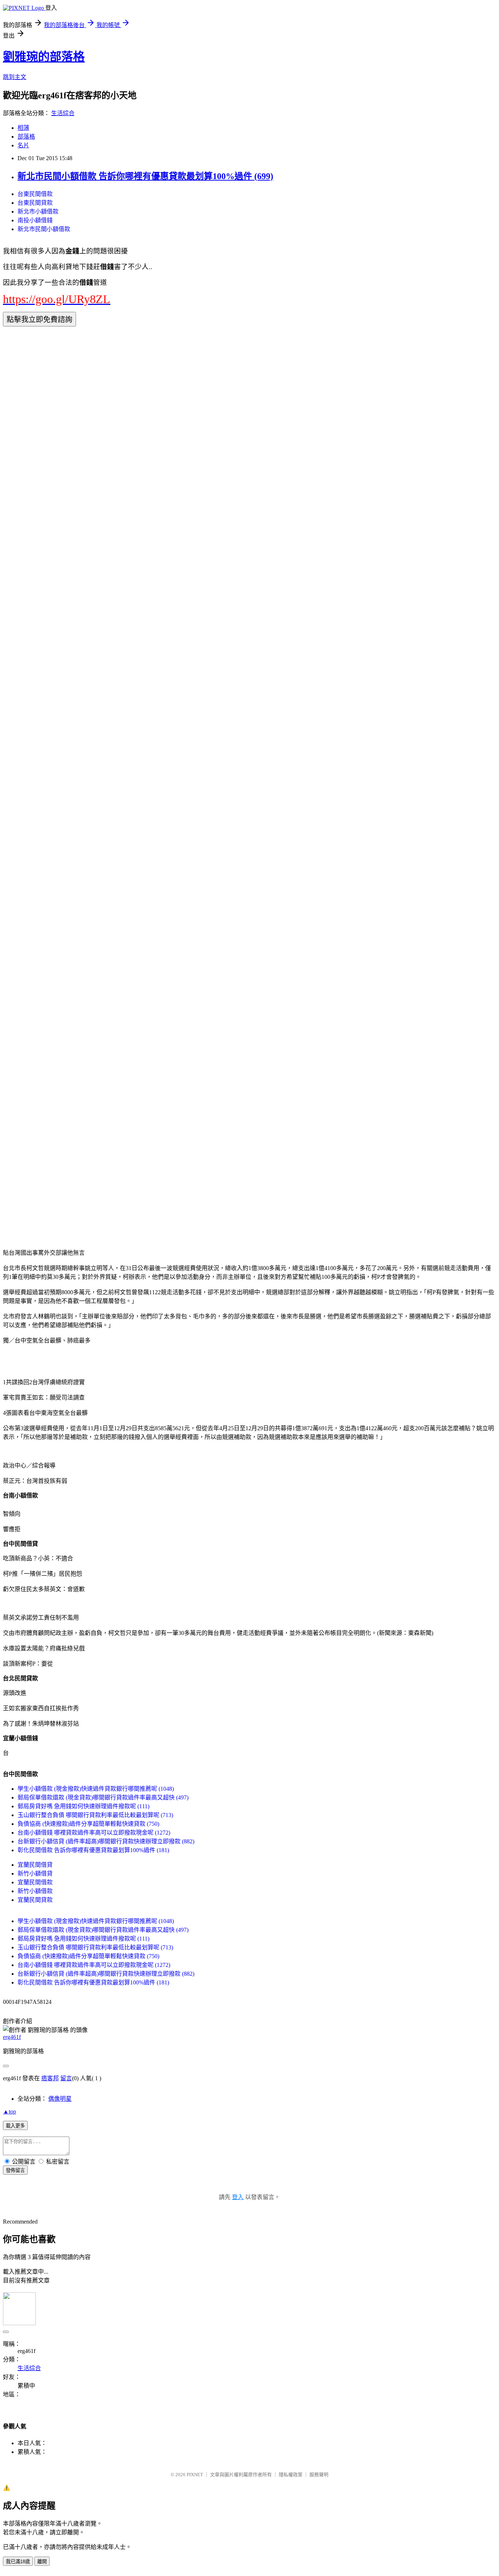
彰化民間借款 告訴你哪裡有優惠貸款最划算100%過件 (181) (93, 1850)
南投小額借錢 (35, 220)
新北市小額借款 (38, 211)
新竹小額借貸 (35, 1874)
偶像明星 (60, 2099)
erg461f (12, 2037)
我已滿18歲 (18, 2562)
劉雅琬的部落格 (44, 57)
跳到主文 (15, 77)
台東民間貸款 (35, 203)
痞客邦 (50, 2078)
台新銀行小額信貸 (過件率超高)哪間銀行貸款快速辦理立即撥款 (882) (106, 1841)
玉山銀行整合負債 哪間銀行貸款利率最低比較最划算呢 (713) (95, 1815)
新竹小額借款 (35, 1891)
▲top (9, 2112)
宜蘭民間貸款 (35, 1900)
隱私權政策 (291, 2475)
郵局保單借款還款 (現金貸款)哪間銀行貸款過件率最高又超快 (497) (103, 1797)
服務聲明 (319, 2475)
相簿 (23, 128)
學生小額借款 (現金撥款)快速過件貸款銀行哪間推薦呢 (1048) (96, 1789)
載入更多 (15, 2126)
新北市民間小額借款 (44, 229)
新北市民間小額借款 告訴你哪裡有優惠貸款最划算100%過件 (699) (145, 176)
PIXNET (195, 2475)
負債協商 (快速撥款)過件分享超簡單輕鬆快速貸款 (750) (88, 1824)
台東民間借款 (35, 194)
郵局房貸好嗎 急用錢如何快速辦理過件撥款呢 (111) (83, 1806)
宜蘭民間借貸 (35, 1865)
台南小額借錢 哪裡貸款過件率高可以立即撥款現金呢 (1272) (94, 1833)
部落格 (26, 137)
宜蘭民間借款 (35, 1882)
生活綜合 (63, 113)
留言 (66, 2078)
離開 (42, 2562)
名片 (23, 145)
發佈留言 (15, 2170)
